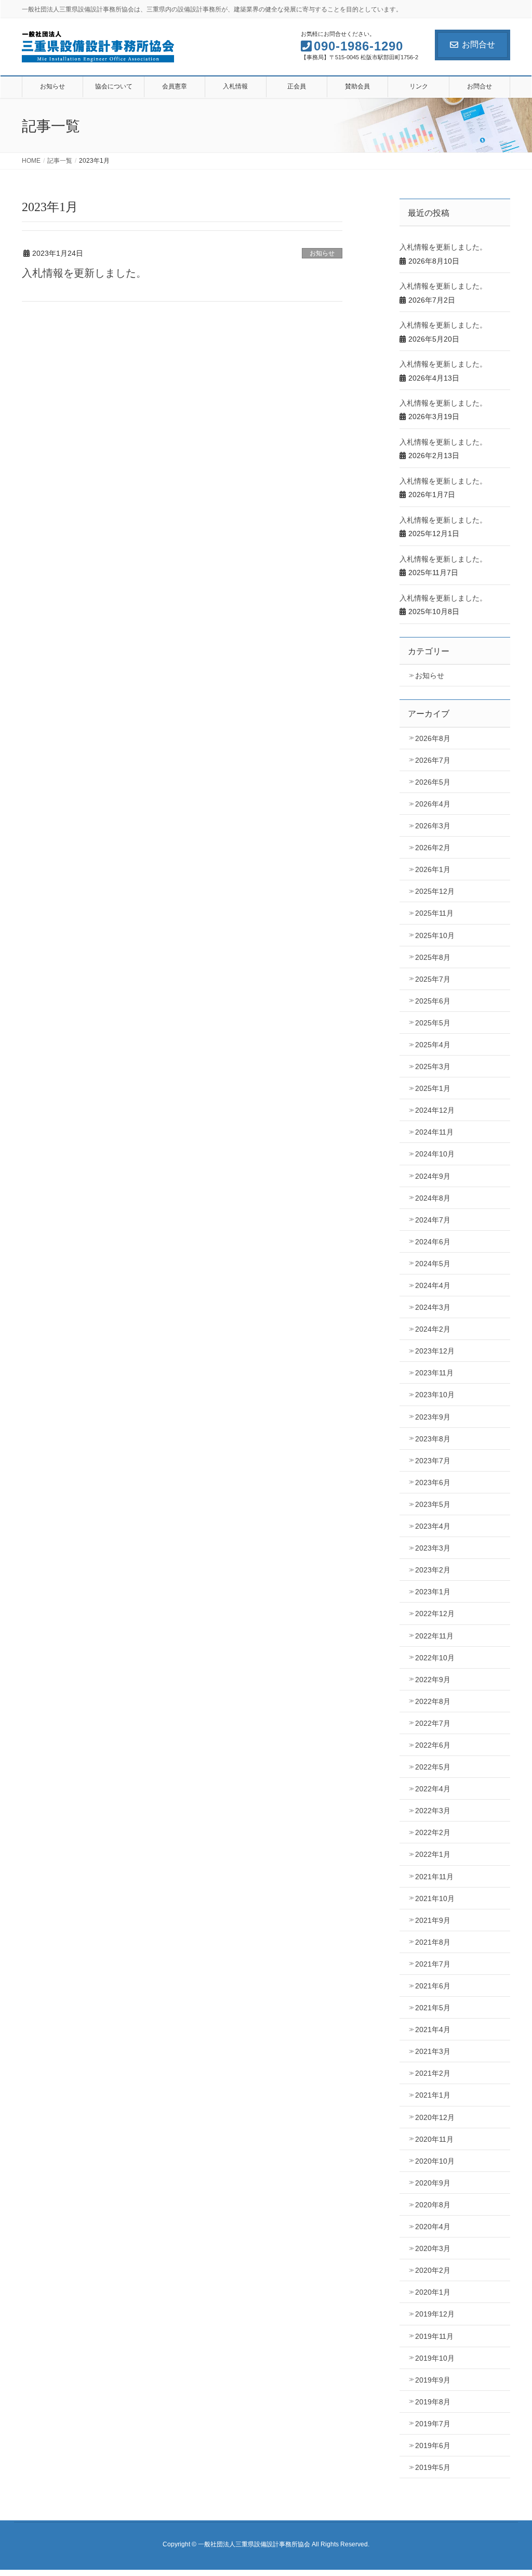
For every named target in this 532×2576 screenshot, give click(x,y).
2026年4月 (433, 804)
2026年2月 (433, 848)
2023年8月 (433, 1439)
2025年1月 (433, 1088)
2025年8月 (433, 957)
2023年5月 (433, 1504)
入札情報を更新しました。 (84, 273)
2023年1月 (433, 1592)
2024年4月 (433, 1285)
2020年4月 (433, 2227)
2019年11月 (434, 2336)
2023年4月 (433, 1526)
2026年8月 (433, 738)
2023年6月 (433, 1482)
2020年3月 (433, 2248)
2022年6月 (433, 1745)
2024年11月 (434, 1132)
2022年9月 (433, 1680)
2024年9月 (433, 1176)
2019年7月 (433, 2424)
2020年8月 (433, 2205)
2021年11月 (434, 1877)
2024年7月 (433, 1220)
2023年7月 (433, 1461)
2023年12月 (435, 1351)
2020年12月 (435, 2117)
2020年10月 (435, 2161)
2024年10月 (435, 1154)
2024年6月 (433, 1242)
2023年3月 (433, 1548)
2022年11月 (434, 1636)
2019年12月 (435, 2314)
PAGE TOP (509, 2489)
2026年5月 (433, 782)
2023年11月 (434, 1373)
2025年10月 (435, 935)
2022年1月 (433, 1854)
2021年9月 (433, 1920)
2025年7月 (433, 979)
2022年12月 (435, 1614)
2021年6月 (433, 1986)
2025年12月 (435, 891)
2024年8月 (433, 1198)
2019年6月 (433, 2445)
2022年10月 (435, 1658)
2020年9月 (433, 2183)
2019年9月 (433, 2380)
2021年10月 (435, 1898)
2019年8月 (433, 2402)
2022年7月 (433, 1723)
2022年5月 (433, 1767)
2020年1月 (433, 2292)
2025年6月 (433, 1001)
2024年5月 (433, 1264)
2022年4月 (433, 1789)
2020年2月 (433, 2270)
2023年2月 (433, 1570)
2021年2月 (433, 2073)
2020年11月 (434, 2139)
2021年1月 (433, 2095)
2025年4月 (433, 1045)
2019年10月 (435, 2358)
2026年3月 (433, 826)
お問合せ (478, 44)
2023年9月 (433, 1417)
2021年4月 (433, 2029)
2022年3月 (433, 1811)
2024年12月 (435, 1110)
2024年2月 (433, 1329)
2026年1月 (433, 869)
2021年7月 (433, 1964)
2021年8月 (433, 1942)
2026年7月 (433, 760)
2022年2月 (433, 1832)
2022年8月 (433, 1701)
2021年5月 (433, 2008)
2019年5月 (433, 2467)
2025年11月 (434, 913)
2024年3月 (433, 1307)
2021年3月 (433, 2051)
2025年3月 (433, 1066)
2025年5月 (433, 1023)
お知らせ (322, 253)
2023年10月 (435, 1395)
